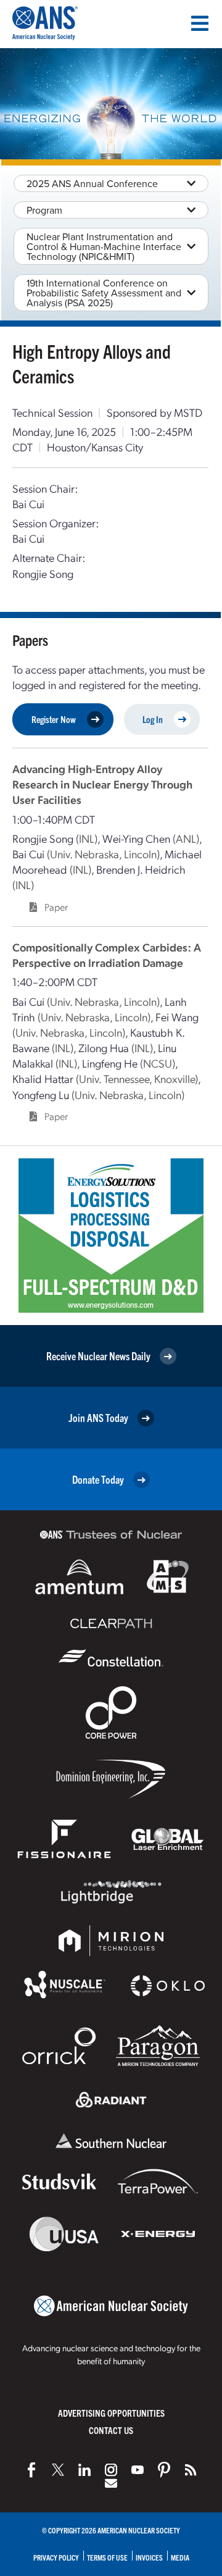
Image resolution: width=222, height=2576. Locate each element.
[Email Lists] (111, 2483)
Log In (153, 719)
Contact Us (111, 2430)
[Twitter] (58, 2470)
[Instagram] (111, 2470)
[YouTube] (138, 2470)
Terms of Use (107, 2557)
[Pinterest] (164, 2470)
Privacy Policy (56, 2557)
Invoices (149, 2557)
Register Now (54, 719)
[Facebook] (31, 2470)
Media (180, 2557)
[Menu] (200, 23)
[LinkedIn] (84, 2470)
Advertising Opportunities (111, 2413)
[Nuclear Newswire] (191, 2470)
